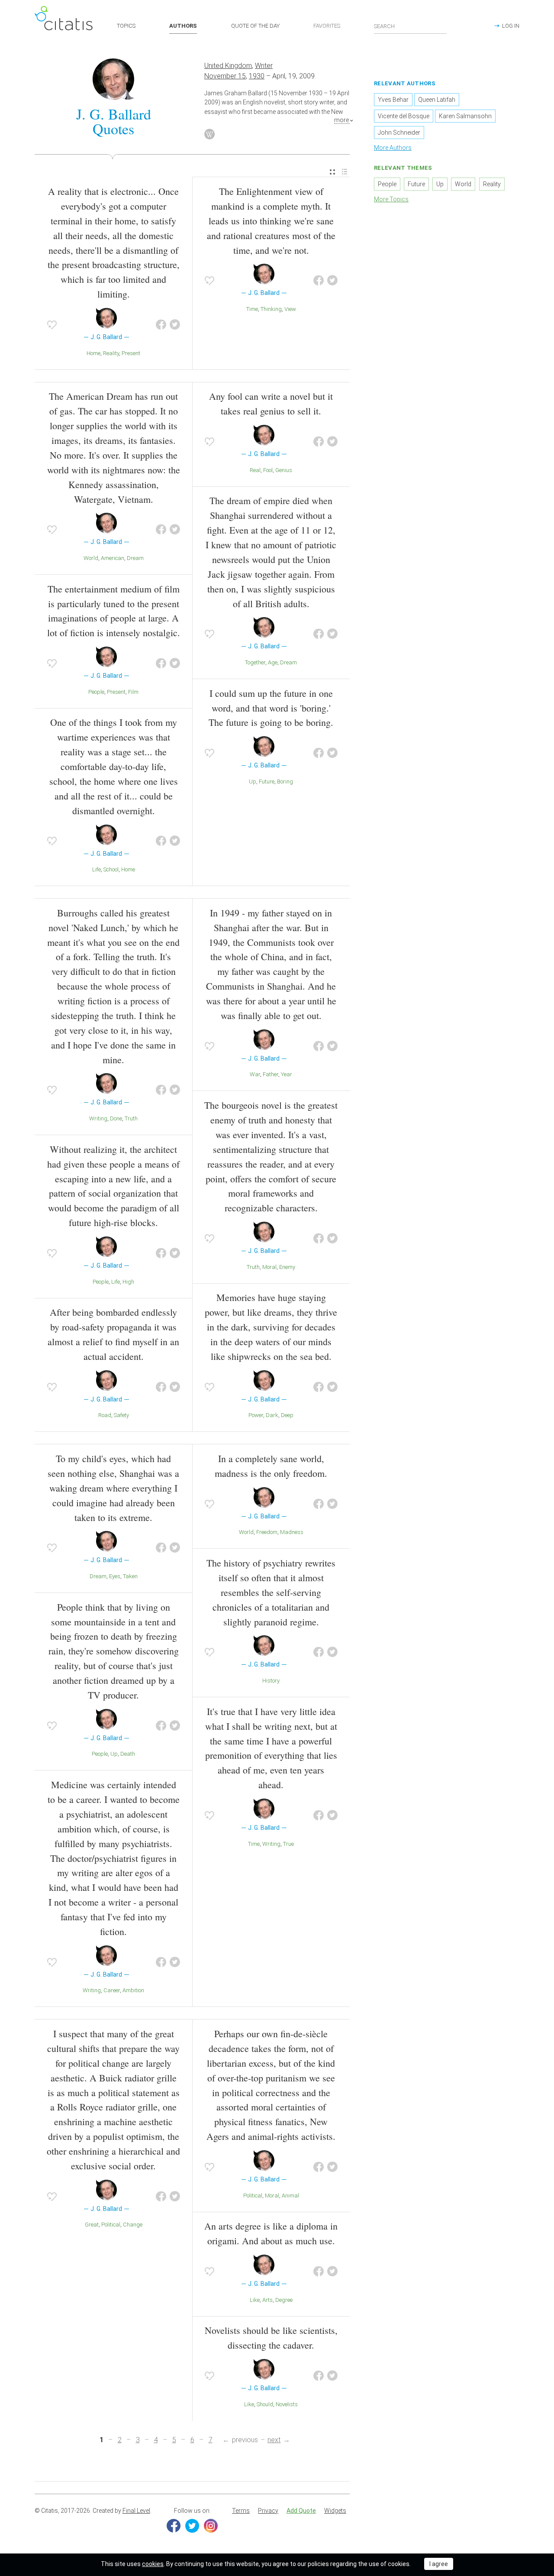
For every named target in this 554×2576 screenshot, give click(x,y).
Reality (111, 353)
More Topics (391, 199)
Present (131, 353)
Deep (287, 1415)
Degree (284, 2300)
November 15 (225, 76)
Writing (98, 1118)
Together (255, 662)
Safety (121, 1415)
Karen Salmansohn (465, 116)
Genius (284, 470)
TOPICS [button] (126, 26)
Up (253, 782)
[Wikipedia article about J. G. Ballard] (209, 134)
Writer (264, 66)
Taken (130, 1576)
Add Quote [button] (301, 2511)
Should (265, 2404)
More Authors (393, 148)
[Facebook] (174, 2526)
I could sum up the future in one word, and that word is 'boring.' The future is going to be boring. (271, 708)
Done (116, 1118)
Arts (267, 2300)
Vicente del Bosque (404, 116)
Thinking (271, 309)
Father (271, 1074)
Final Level (136, 2511)
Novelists (287, 2404)
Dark (272, 1415)
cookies (153, 2564)
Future (267, 782)
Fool (268, 470)
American (113, 558)
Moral (269, 1267)
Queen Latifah (437, 100)
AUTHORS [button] (183, 26)
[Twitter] (192, 2526)
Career (112, 1990)
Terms (241, 2511)
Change (133, 2225)
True (288, 1844)
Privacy (268, 2511)
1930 (257, 76)
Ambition (133, 1990)
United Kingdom (228, 66)
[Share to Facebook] (161, 325)
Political (111, 2225)
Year (287, 1074)
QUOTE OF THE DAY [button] (255, 26)
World (91, 558)
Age (273, 662)
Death (128, 1754)
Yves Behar (393, 100)
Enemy (287, 1267)
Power (256, 1415)
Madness (292, 1532)
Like (255, 2300)
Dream (135, 558)
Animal (290, 2196)
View (290, 309)
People (96, 692)
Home (93, 353)
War (255, 1074)
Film (133, 692)
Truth (131, 1118)
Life (97, 869)
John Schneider (399, 133)
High (128, 1282)
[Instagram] (211, 2526)
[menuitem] (332, 172)
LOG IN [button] (511, 26)
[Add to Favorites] (52, 325)
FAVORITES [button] (327, 26)
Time (252, 309)
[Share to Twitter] (175, 325)
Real (255, 470)
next (274, 2440)
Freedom (267, 1532)
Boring (285, 782)
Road (105, 1415)
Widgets (335, 2511)
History (271, 1681)
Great (92, 2225)
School (111, 869)
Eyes (115, 1576)
